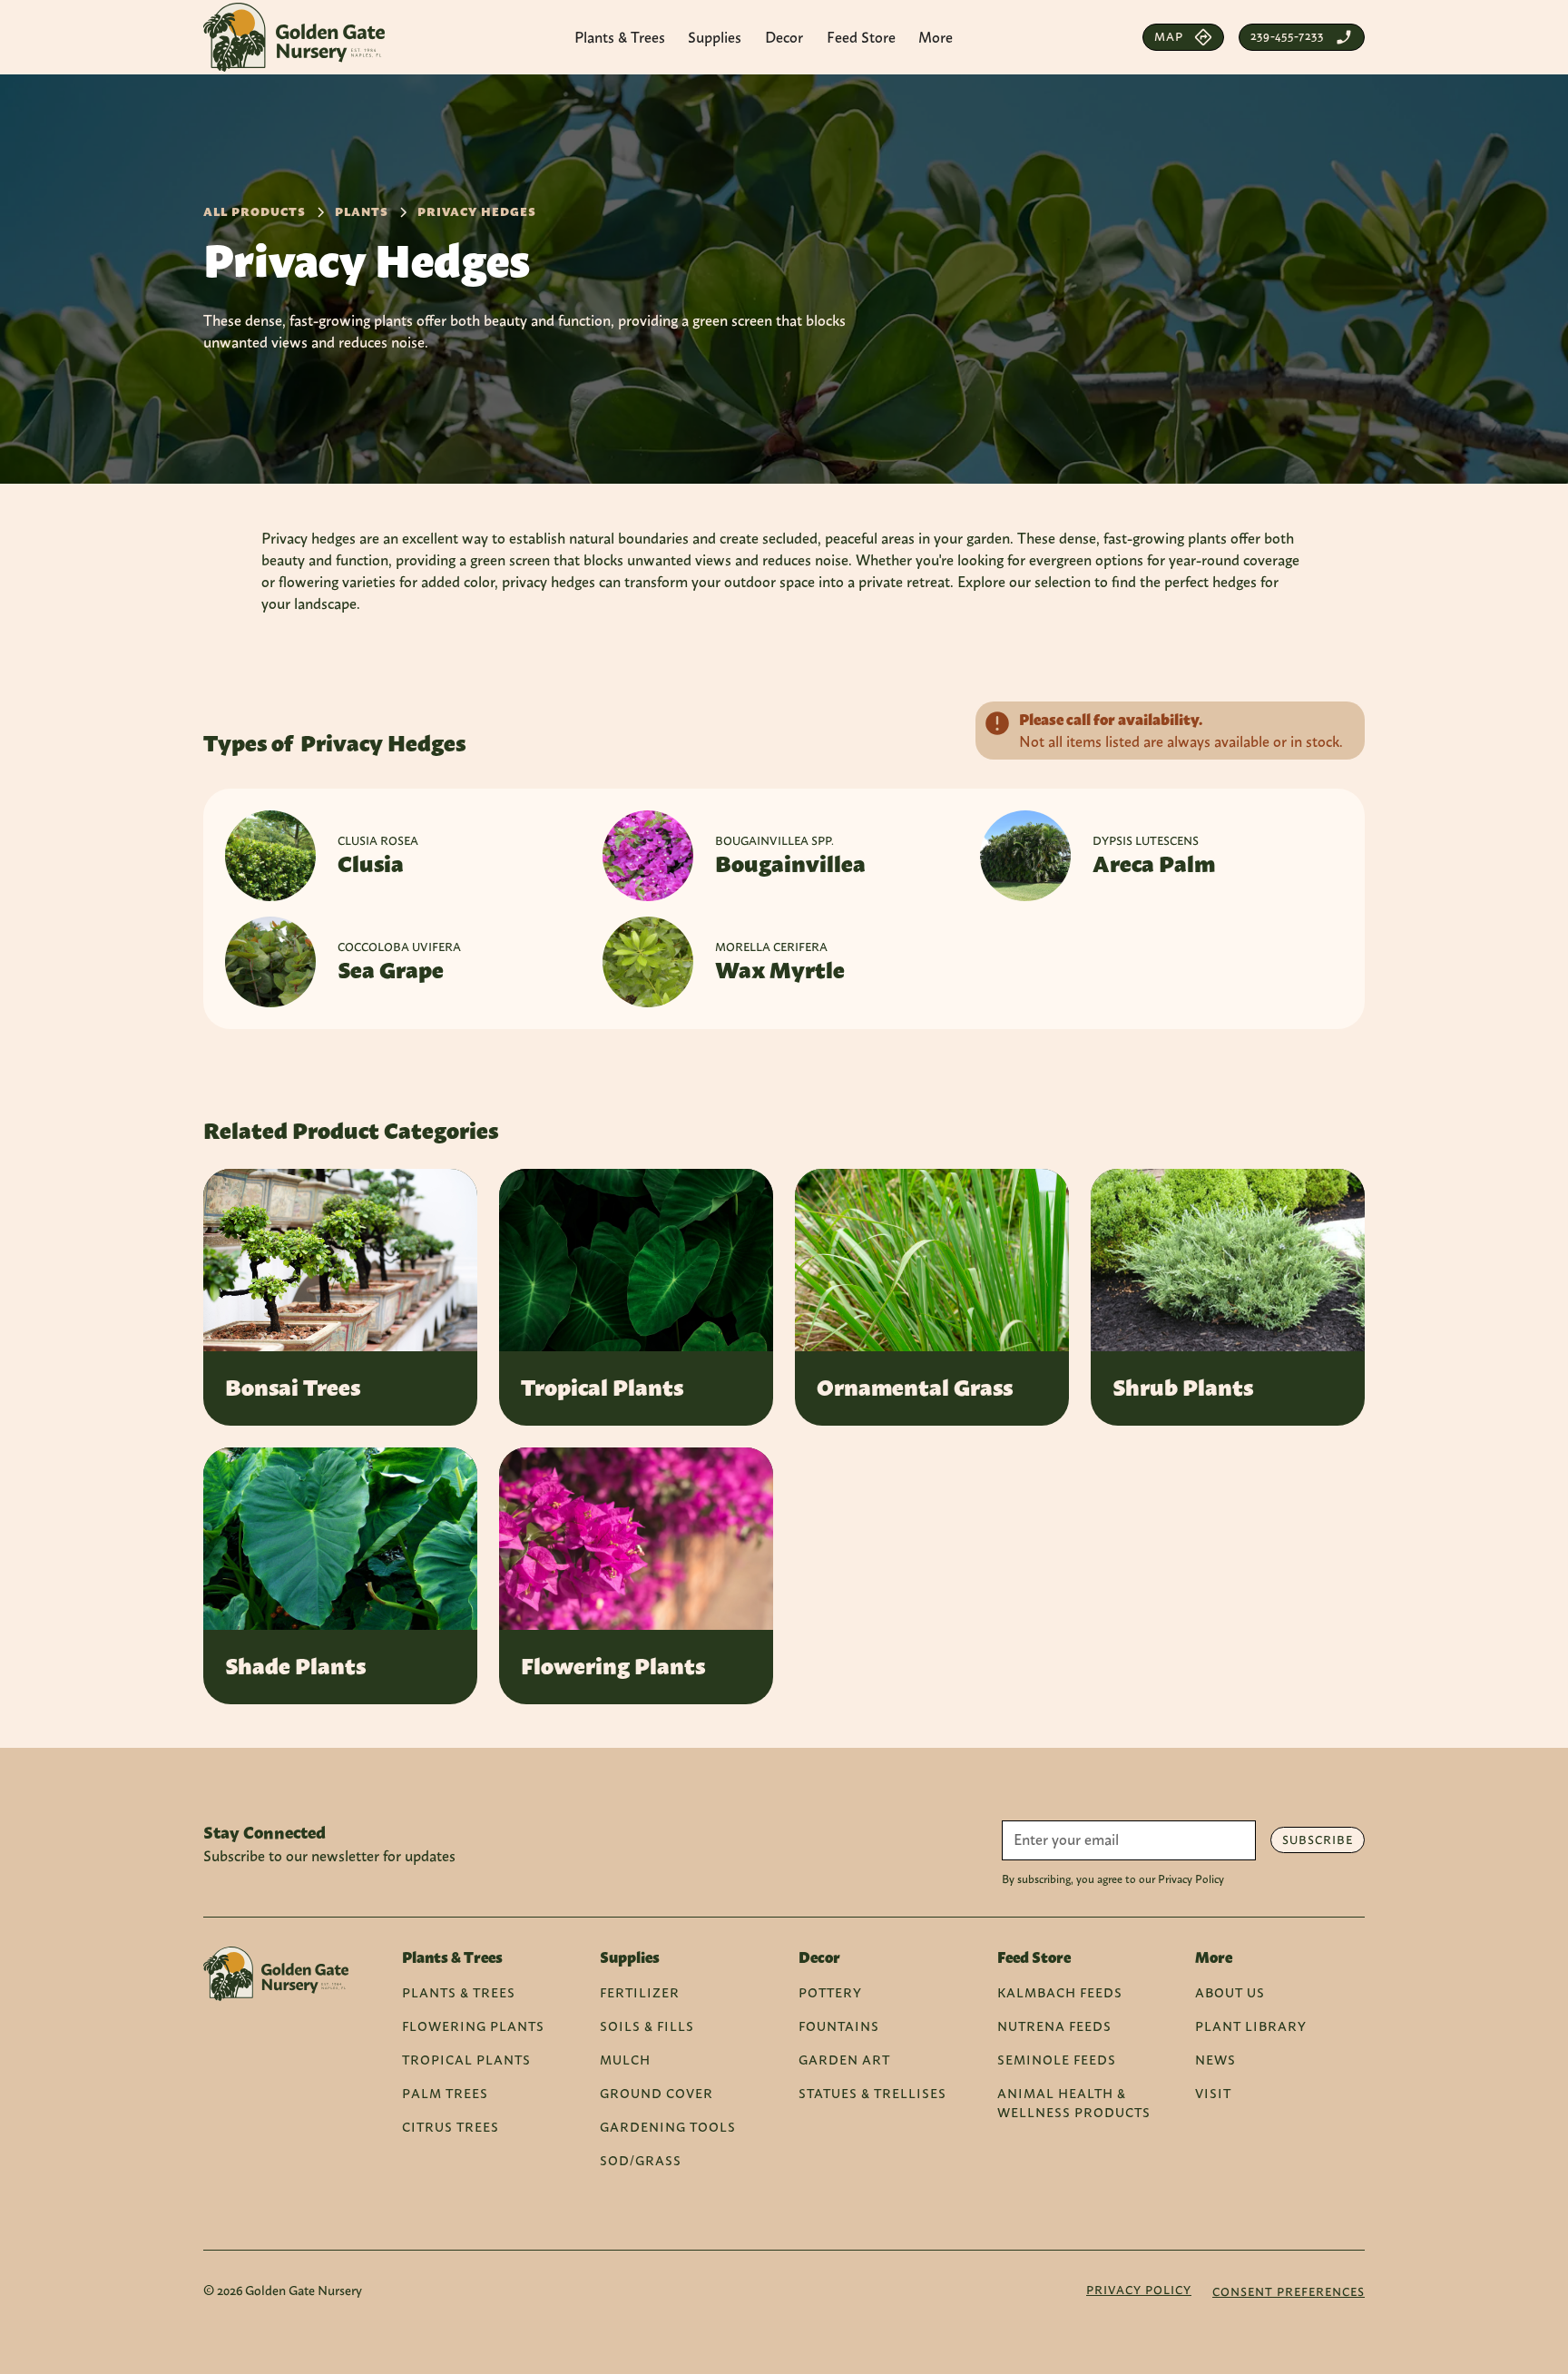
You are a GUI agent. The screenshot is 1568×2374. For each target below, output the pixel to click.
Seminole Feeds (1057, 2060)
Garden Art (844, 2060)
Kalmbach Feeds (1060, 1992)
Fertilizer (640, 1992)
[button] (620, 37)
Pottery (830, 1992)
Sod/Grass (641, 2160)
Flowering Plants (473, 2026)
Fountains (839, 2026)
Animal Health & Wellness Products (1074, 2103)
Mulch (625, 2060)
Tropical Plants (466, 2060)
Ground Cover (657, 2093)
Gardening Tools (668, 2127)
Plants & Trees (459, 1992)
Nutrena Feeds (1054, 2026)
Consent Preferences (1289, 2292)
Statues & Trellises (872, 2093)
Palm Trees (445, 2093)
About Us (1230, 1992)
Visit (1213, 2093)
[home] (294, 37)
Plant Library (1251, 2026)
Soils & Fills (647, 2026)
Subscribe (1318, 1840)
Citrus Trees (451, 2127)
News (1215, 2060)
